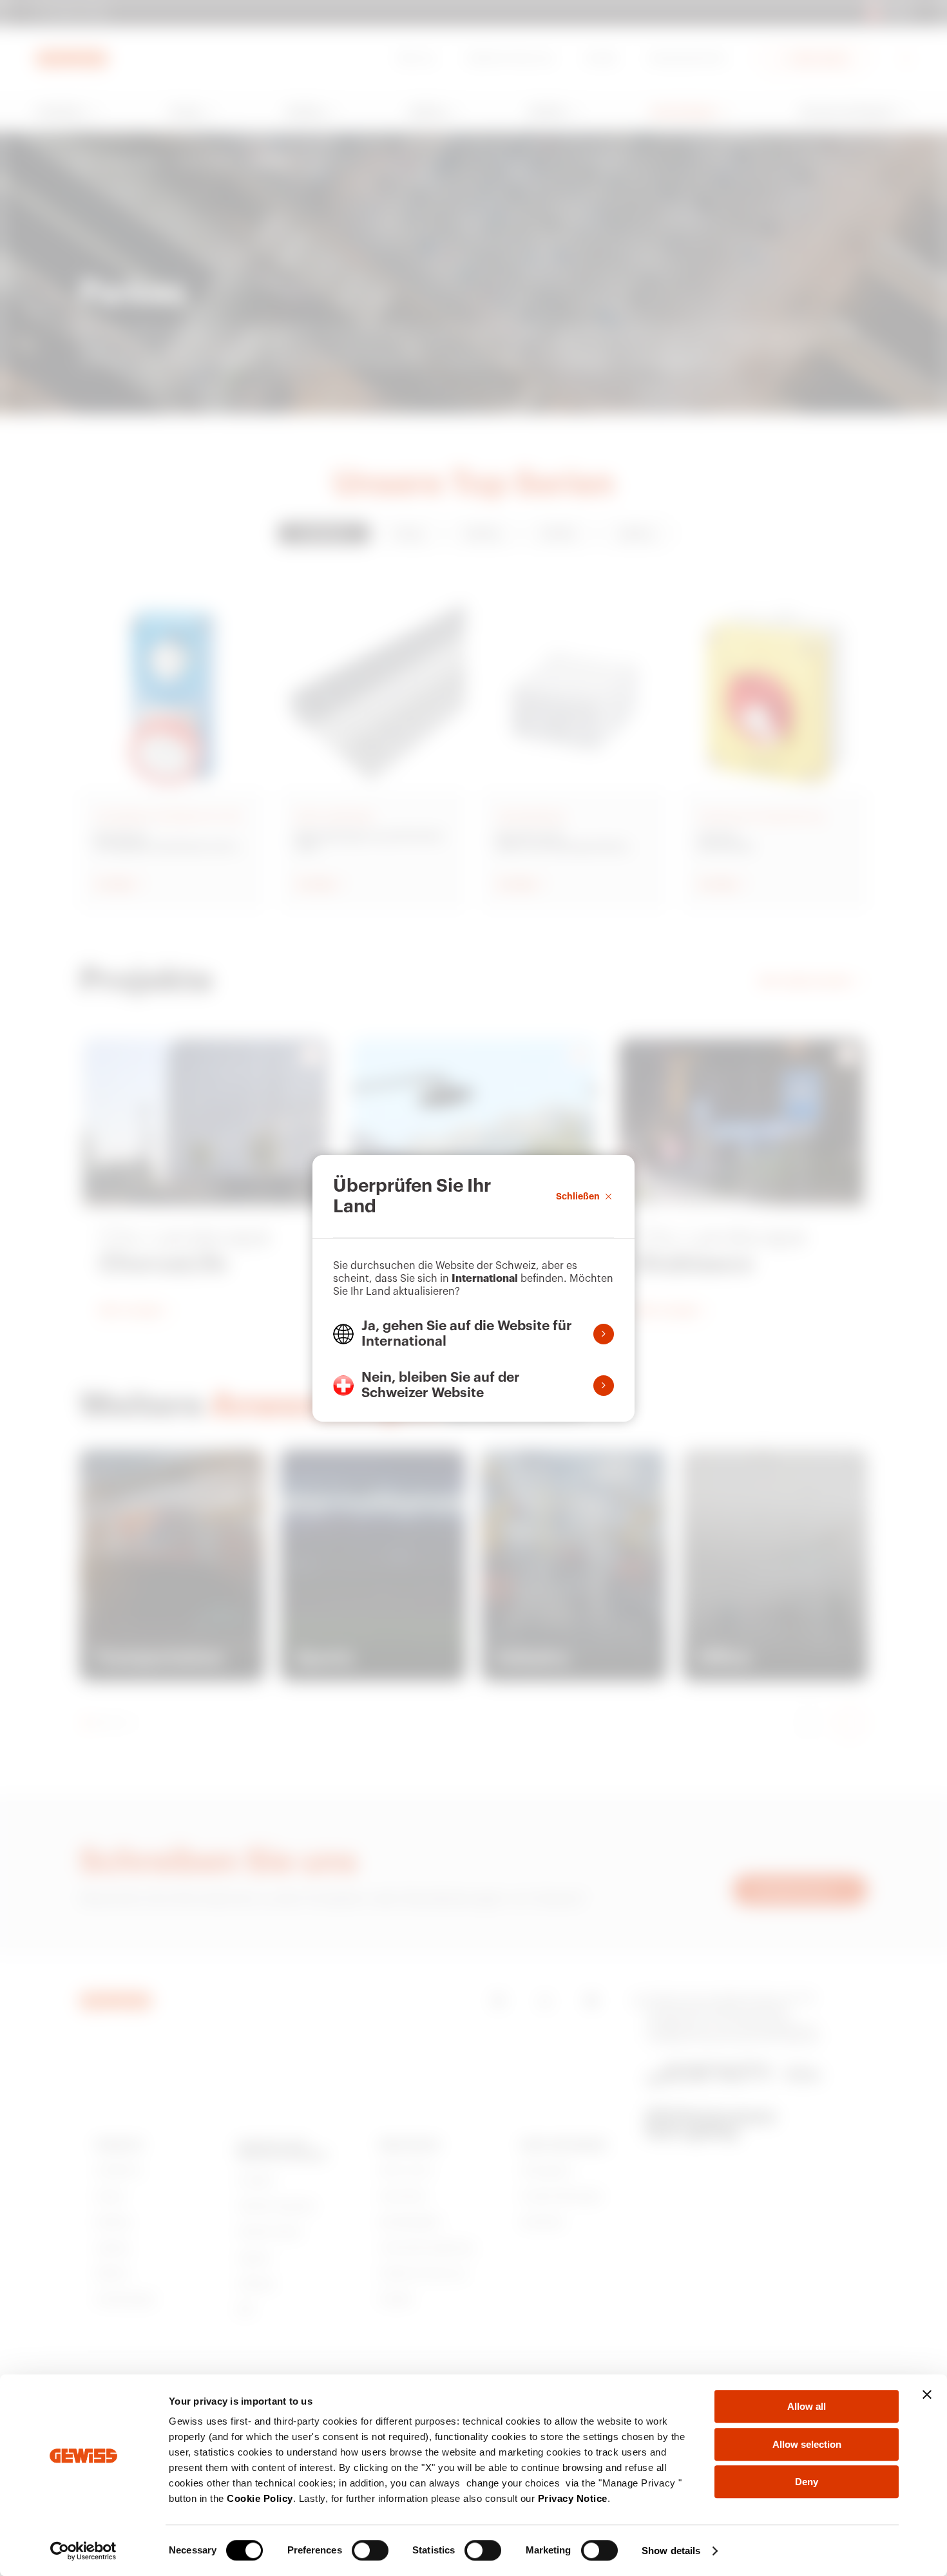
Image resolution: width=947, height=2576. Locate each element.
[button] (473, 1334)
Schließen (578, 1196)
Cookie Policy (260, 2498)
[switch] (370, 2550)
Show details (671, 2551)
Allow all (807, 2406)
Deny (807, 2482)
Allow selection (807, 2444)
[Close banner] (927, 2394)
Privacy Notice (573, 2498)
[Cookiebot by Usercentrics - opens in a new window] (83, 2551)
